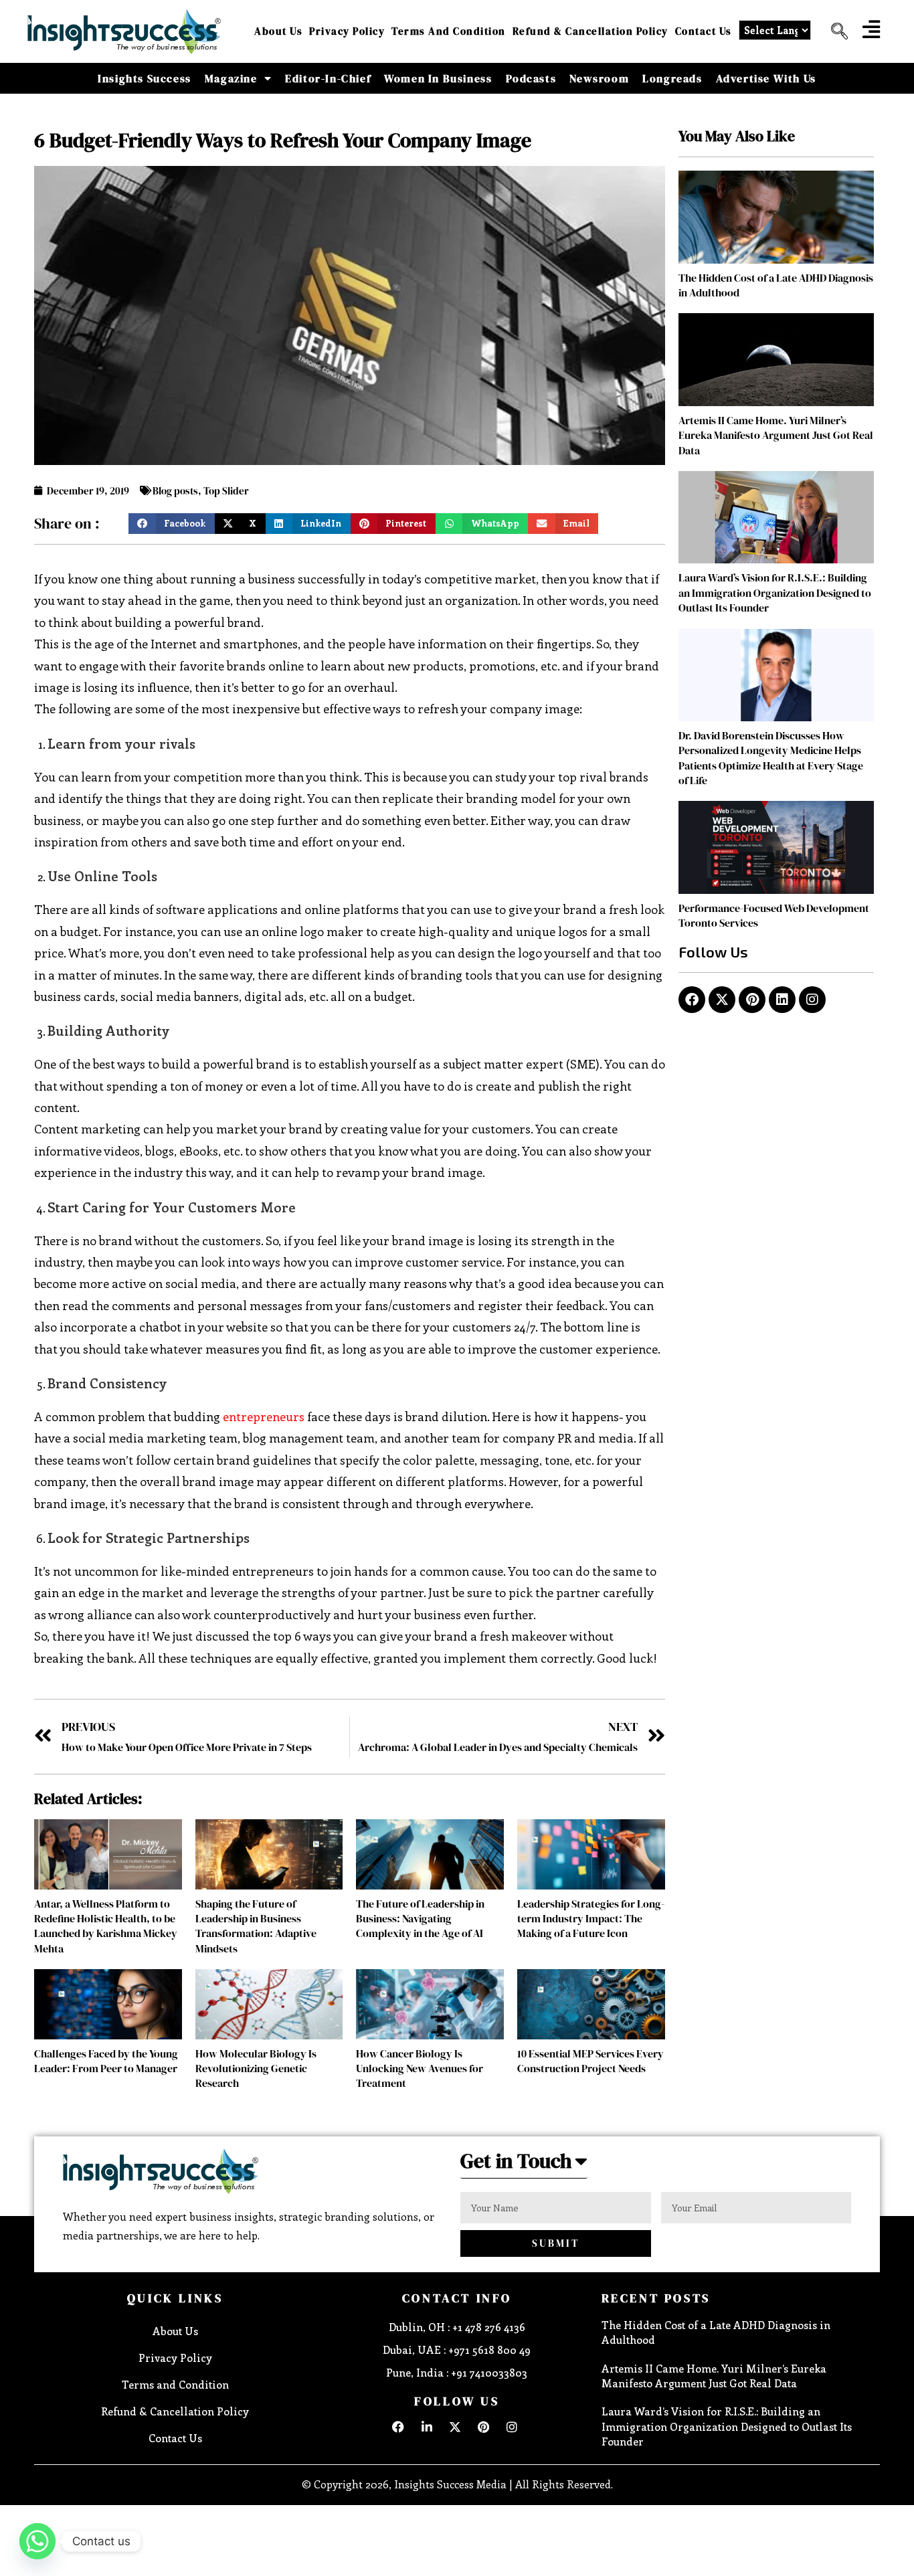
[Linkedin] (782, 1000)
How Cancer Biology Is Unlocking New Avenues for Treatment (420, 2068)
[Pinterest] (752, 1000)
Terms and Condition (449, 31)
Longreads (672, 78)
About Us (278, 31)
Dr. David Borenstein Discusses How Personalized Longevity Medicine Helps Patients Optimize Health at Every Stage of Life (771, 758)
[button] (834, 31)
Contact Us (704, 31)
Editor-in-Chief (328, 78)
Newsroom (599, 78)
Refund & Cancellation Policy (590, 31)
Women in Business (438, 78)
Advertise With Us (766, 78)
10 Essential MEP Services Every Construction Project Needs (590, 2061)
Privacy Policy (347, 31)
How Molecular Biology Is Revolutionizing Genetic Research (256, 2068)
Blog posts (175, 491)
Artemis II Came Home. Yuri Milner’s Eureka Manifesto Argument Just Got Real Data (776, 435)
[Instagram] (812, 1000)
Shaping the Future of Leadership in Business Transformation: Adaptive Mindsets (256, 1926)
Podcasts (531, 78)
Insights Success (145, 78)
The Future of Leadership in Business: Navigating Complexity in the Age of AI (420, 1919)
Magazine (231, 78)
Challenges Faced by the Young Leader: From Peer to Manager (106, 2061)
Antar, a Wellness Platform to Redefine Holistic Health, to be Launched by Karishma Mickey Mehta (106, 1926)
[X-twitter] (722, 1000)
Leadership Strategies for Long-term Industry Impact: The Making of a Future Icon (591, 1919)
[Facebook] (692, 1000)
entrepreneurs (264, 1416)
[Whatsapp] (37, 2541)
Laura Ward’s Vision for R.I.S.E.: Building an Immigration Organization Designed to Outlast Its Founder (775, 592)
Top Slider (226, 491)
